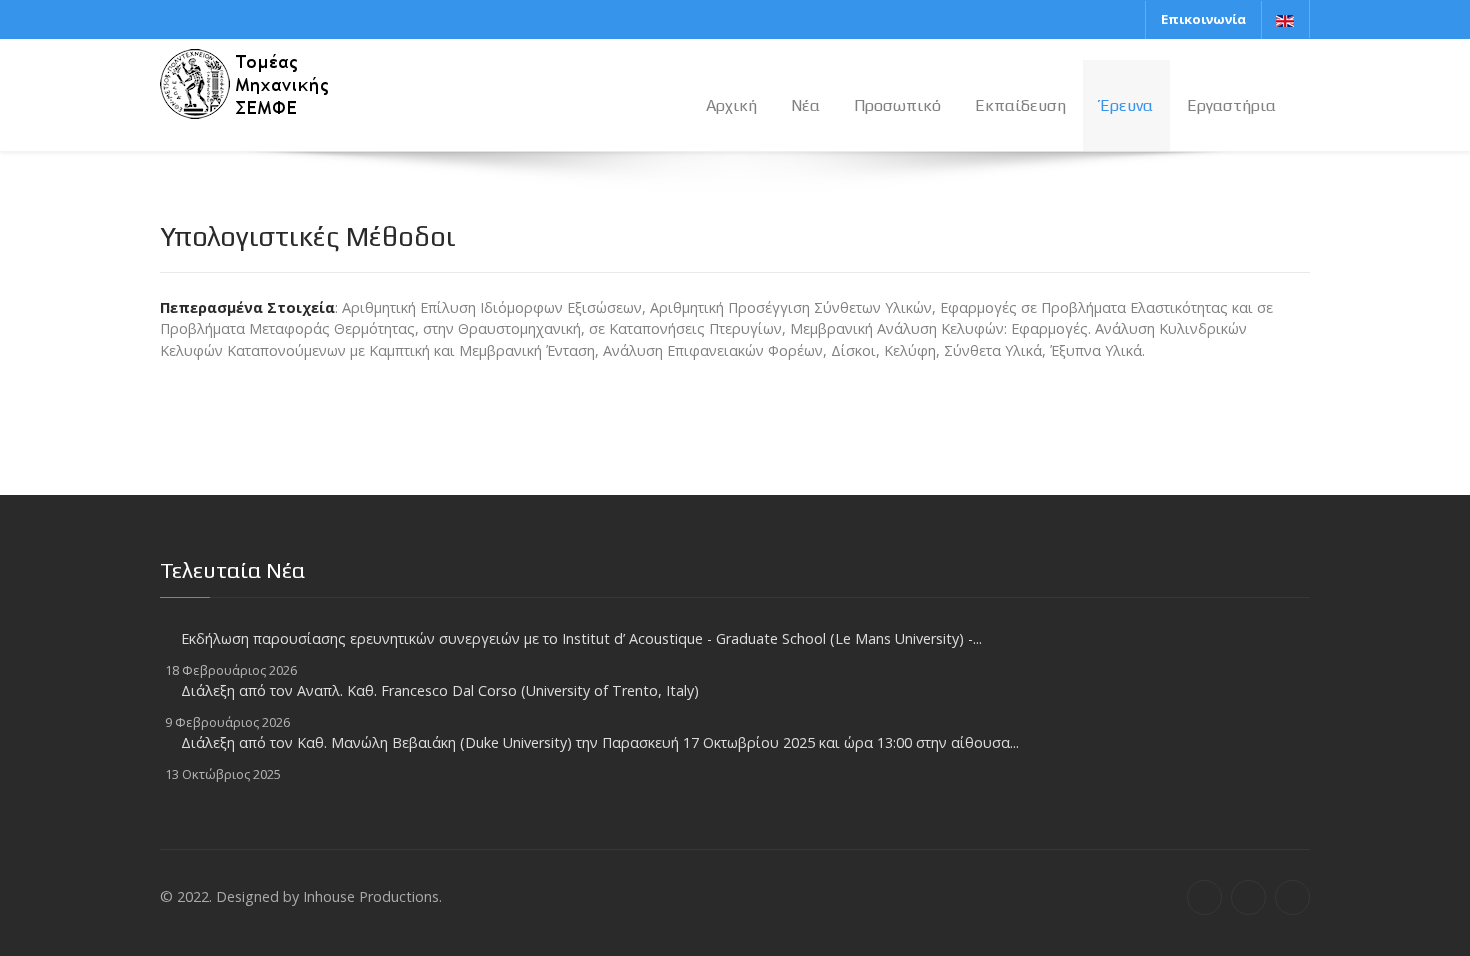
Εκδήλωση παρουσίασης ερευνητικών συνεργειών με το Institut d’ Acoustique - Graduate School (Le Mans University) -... (581, 638)
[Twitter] (1248, 897)
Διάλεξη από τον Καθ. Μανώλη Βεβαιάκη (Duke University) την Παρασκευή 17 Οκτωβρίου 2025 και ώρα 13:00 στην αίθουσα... (600, 742)
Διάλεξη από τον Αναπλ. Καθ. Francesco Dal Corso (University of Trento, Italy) (440, 690)
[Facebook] (1204, 897)
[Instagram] (1292, 897)
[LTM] (280, 81)
